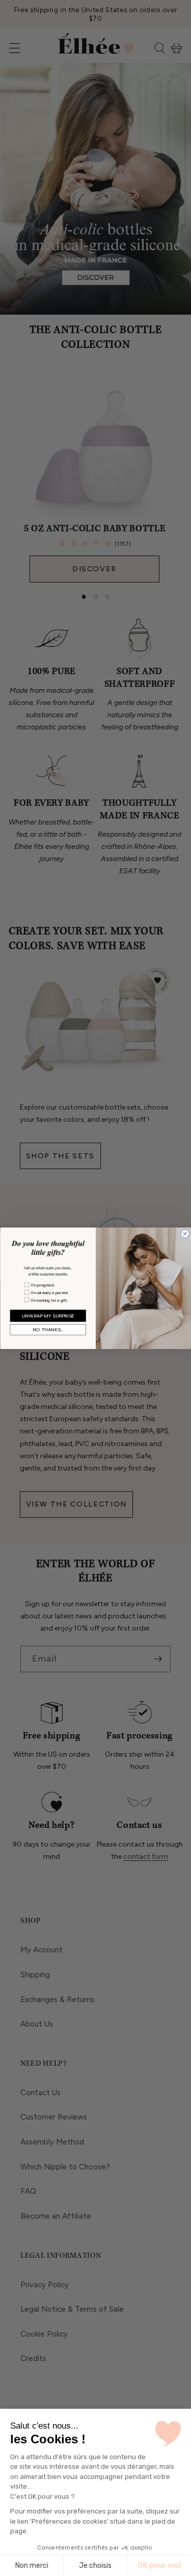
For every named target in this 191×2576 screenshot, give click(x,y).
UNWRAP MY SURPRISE (48, 1315)
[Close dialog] (185, 1233)
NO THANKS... (48, 1329)
